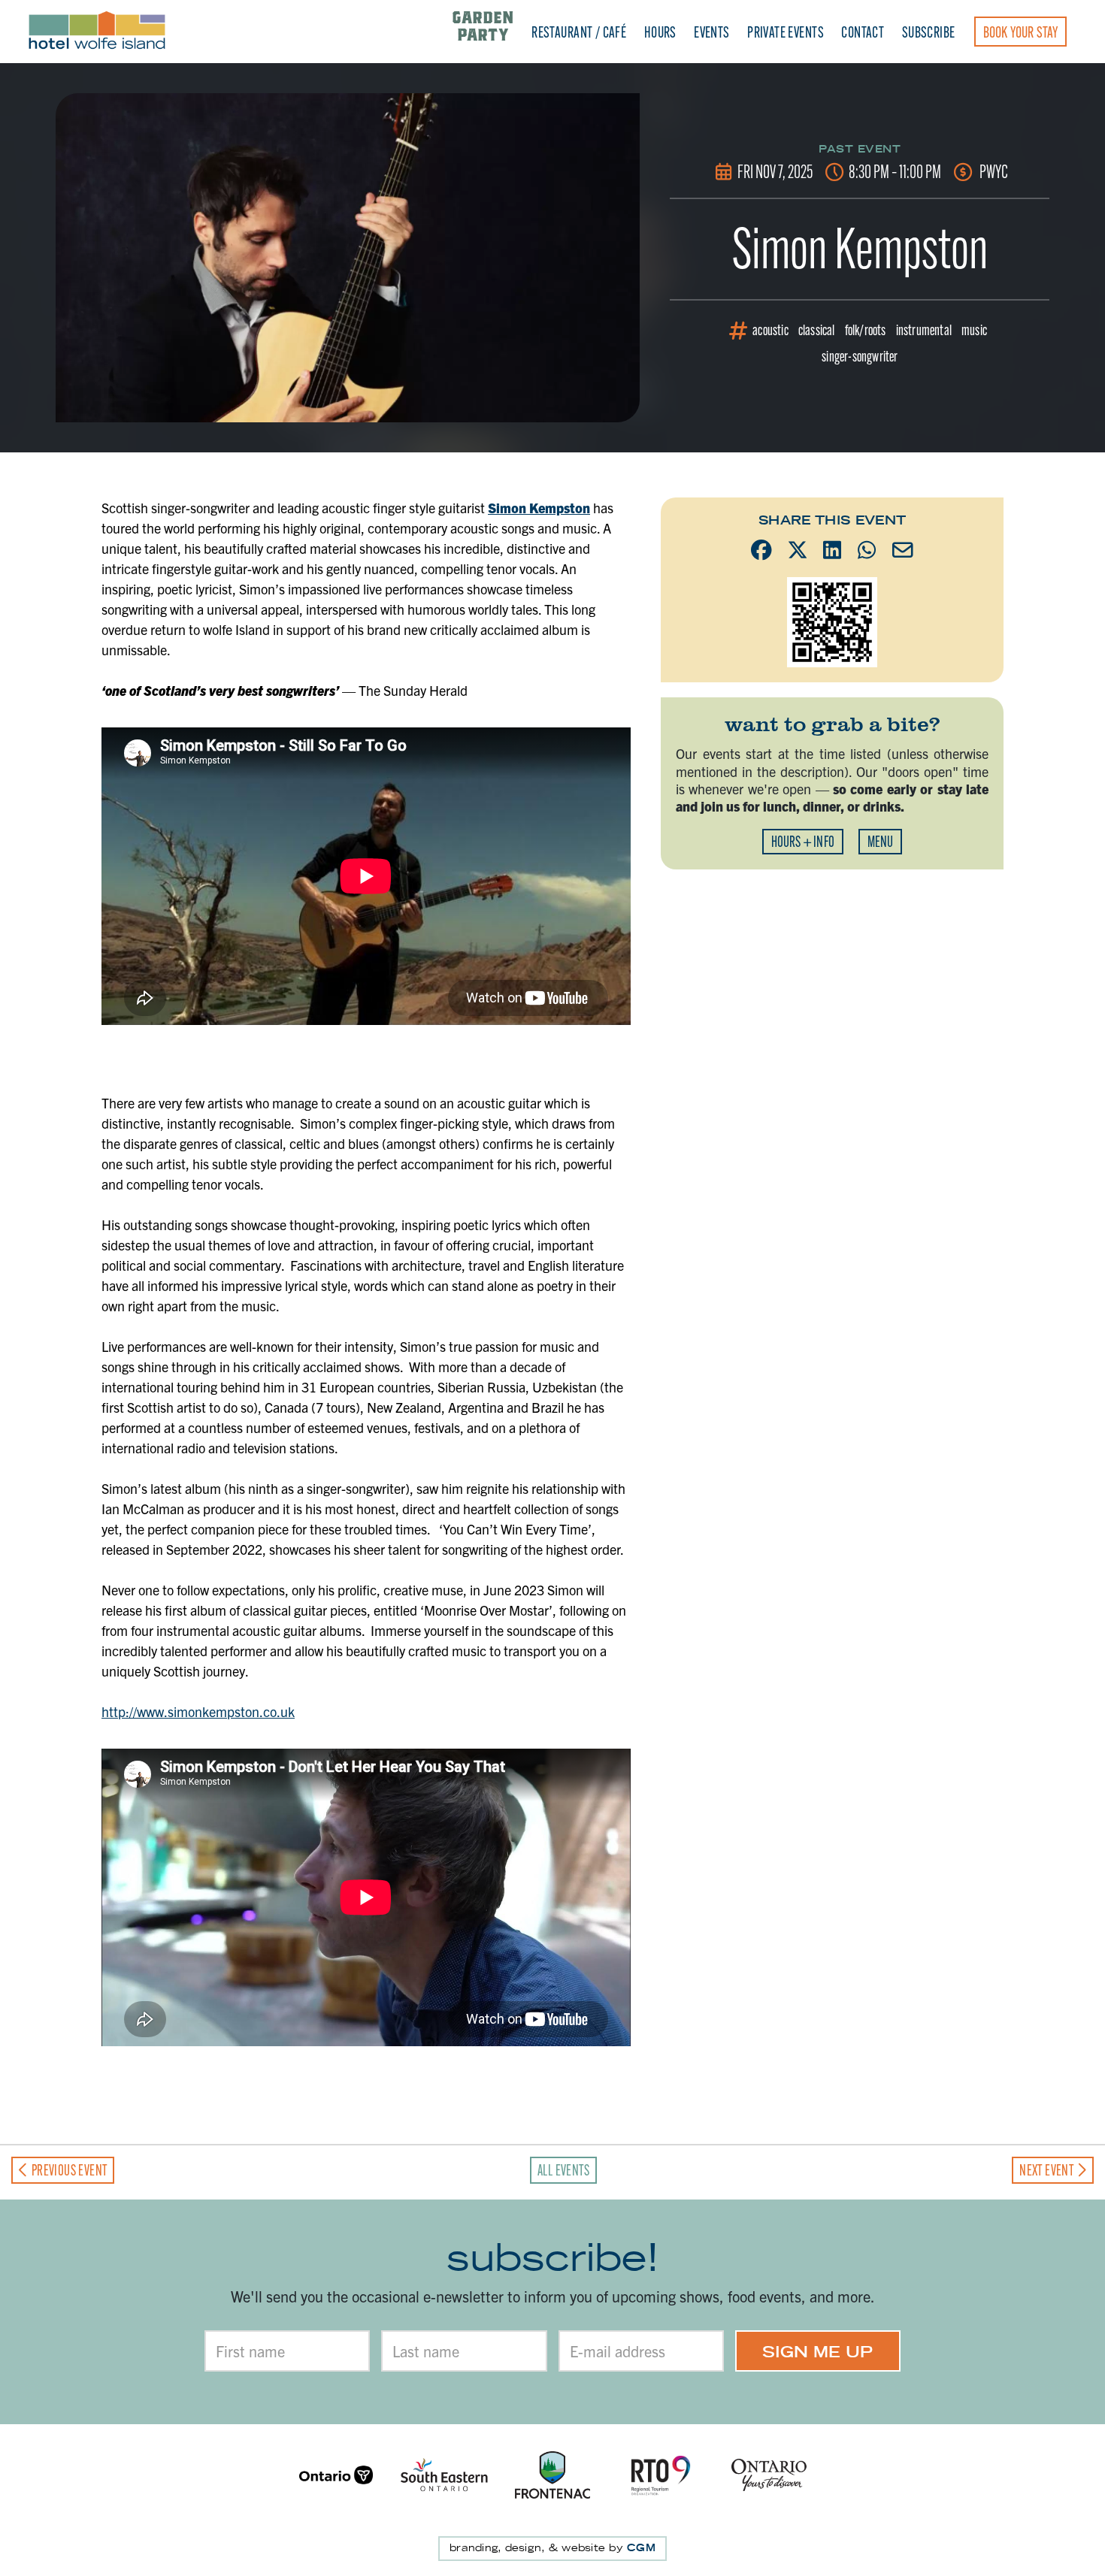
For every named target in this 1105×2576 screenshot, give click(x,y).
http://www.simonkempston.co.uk (198, 1711)
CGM (641, 2548)
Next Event (1047, 2170)
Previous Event (68, 2170)
